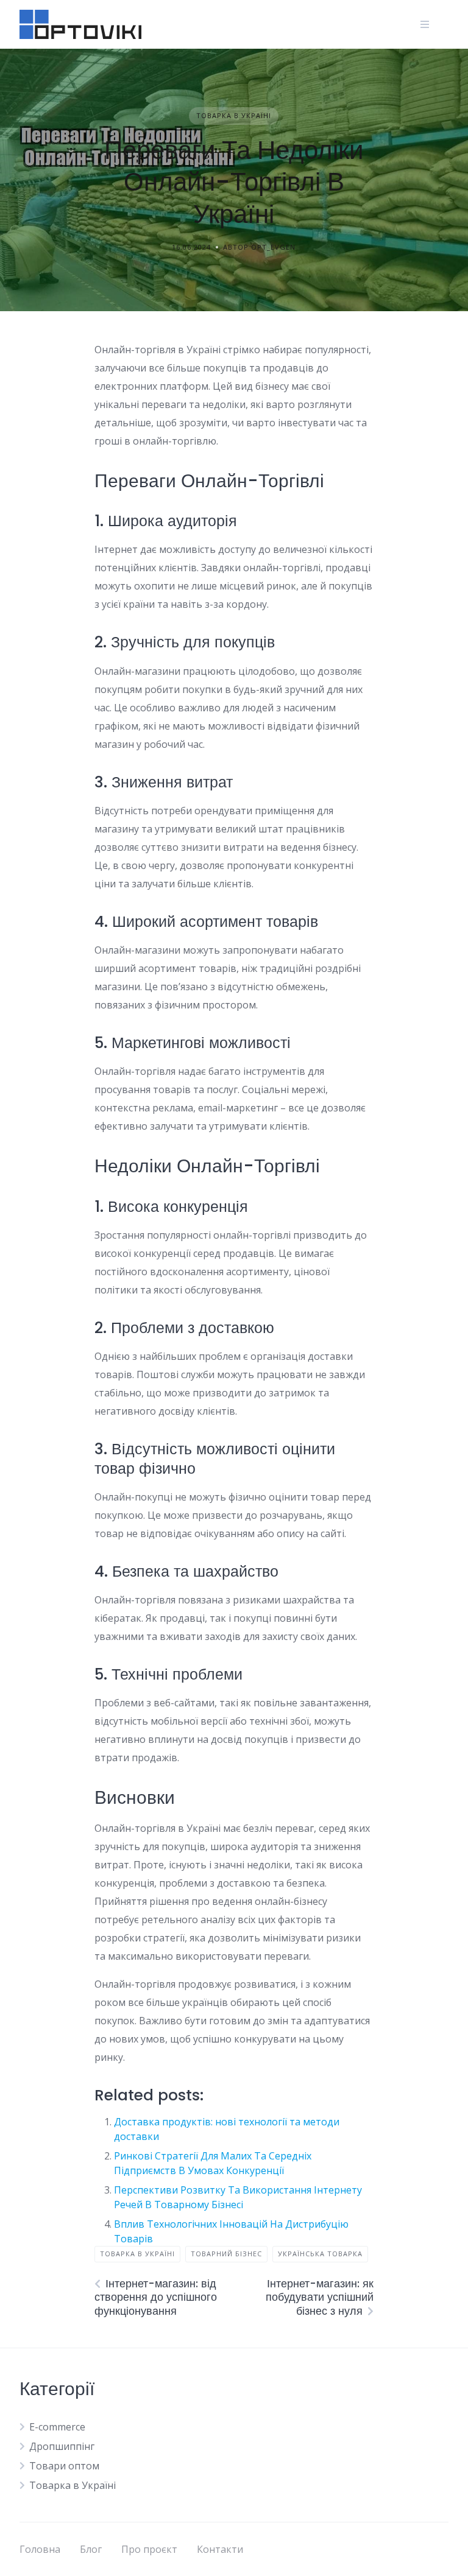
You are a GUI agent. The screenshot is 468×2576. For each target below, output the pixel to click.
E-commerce (57, 2427)
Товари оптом (64, 2466)
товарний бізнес (226, 2254)
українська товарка (320, 2254)
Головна (40, 2549)
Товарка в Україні (234, 115)
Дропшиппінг (62, 2446)
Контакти (220, 2549)
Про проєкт (149, 2549)
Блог (91, 2549)
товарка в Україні (137, 2254)
